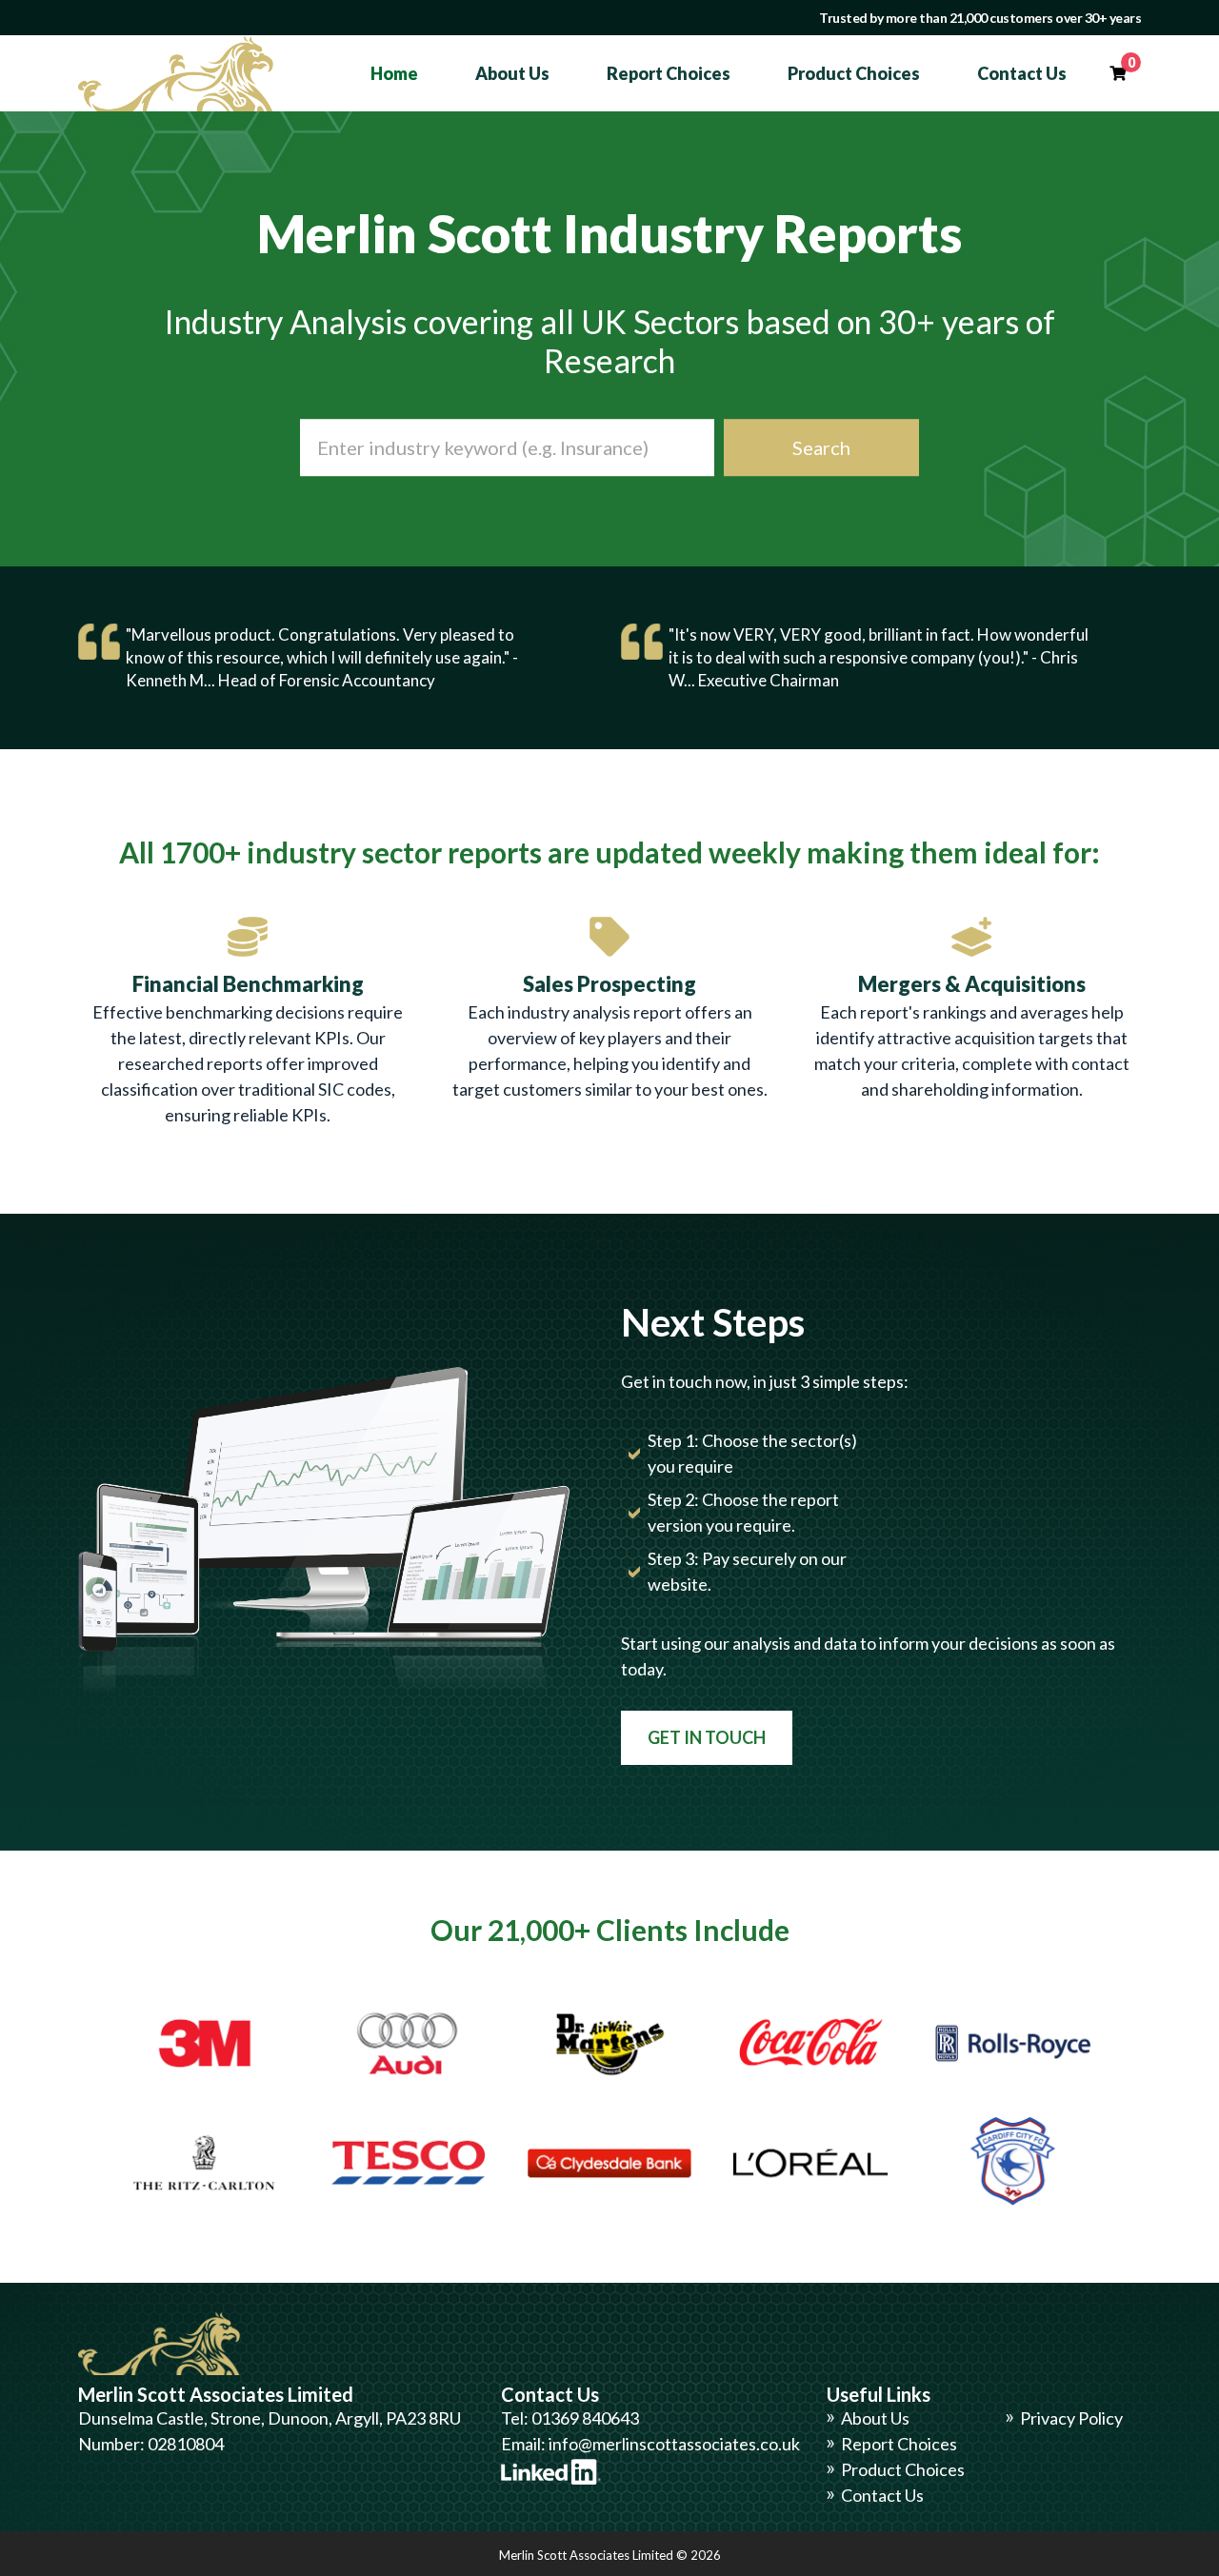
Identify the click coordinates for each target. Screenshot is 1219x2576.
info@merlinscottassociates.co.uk (674, 2444)
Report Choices (669, 73)
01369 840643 (585, 2418)
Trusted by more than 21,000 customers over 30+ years (980, 18)
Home (394, 73)
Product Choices (854, 73)
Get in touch (707, 1737)
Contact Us (1022, 73)
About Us (512, 73)
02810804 (186, 2444)
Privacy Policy (1071, 2418)
